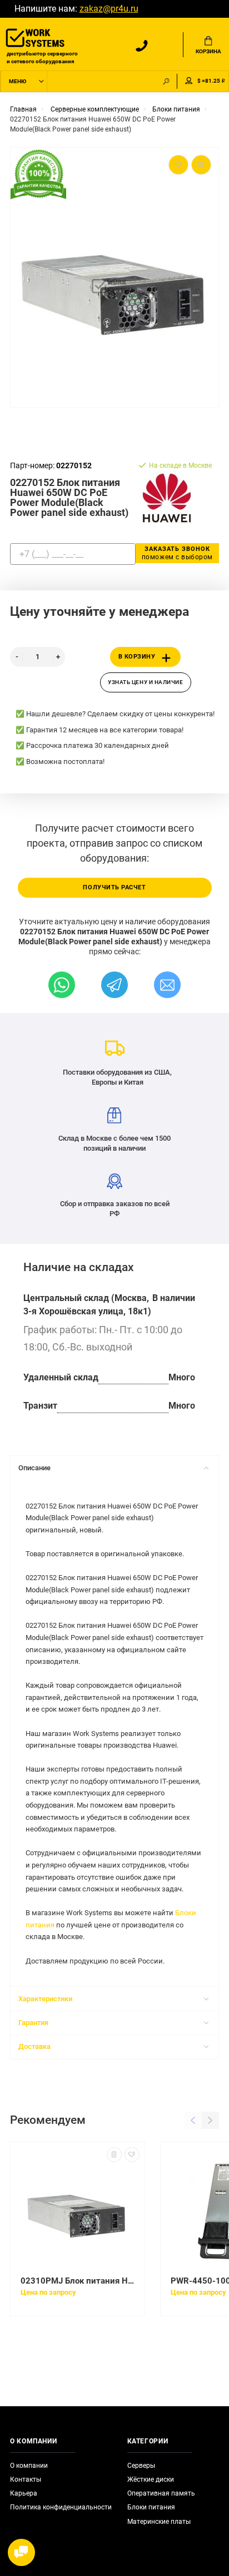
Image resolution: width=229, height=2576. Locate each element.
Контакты (26, 2479)
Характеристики (45, 1999)
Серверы (141, 2466)
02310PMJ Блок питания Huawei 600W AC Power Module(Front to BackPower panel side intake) (78, 2281)
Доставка (34, 2046)
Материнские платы (159, 2522)
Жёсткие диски (151, 2479)
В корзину (137, 657)
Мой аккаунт (189, 81)
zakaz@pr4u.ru (109, 9)
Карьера (24, 2493)
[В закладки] (132, 2155)
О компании (29, 2466)
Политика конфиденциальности (61, 2507)
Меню (18, 81)
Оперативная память (161, 2493)
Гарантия (33, 2023)
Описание (34, 1468)
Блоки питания (151, 2507)
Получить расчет (114, 887)
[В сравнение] (114, 2155)
